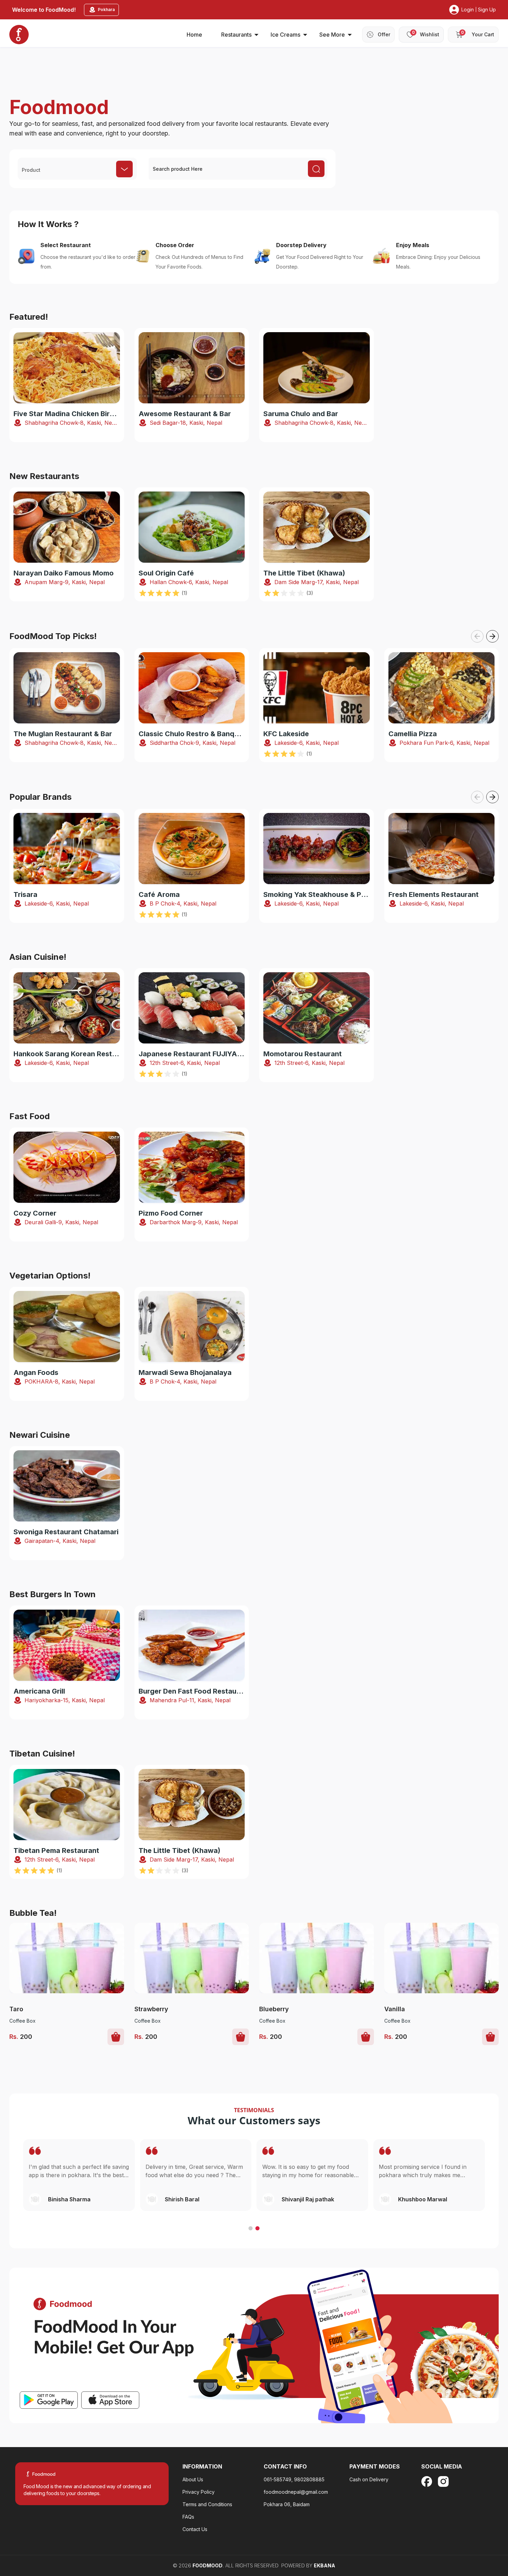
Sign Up (487, 10)
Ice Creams (285, 35)
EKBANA (324, 2565)
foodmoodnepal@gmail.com (296, 2492)
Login (468, 10)
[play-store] (49, 2400)
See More (332, 35)
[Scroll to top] (466, 2528)
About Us (193, 2479)
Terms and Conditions (207, 2504)
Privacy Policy (199, 2492)
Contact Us (195, 2529)
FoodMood (208, 2565)
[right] (492, 636)
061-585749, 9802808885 (294, 2479)
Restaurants (236, 35)
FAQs (188, 2517)
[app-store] (110, 2400)
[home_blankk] (19, 35)
